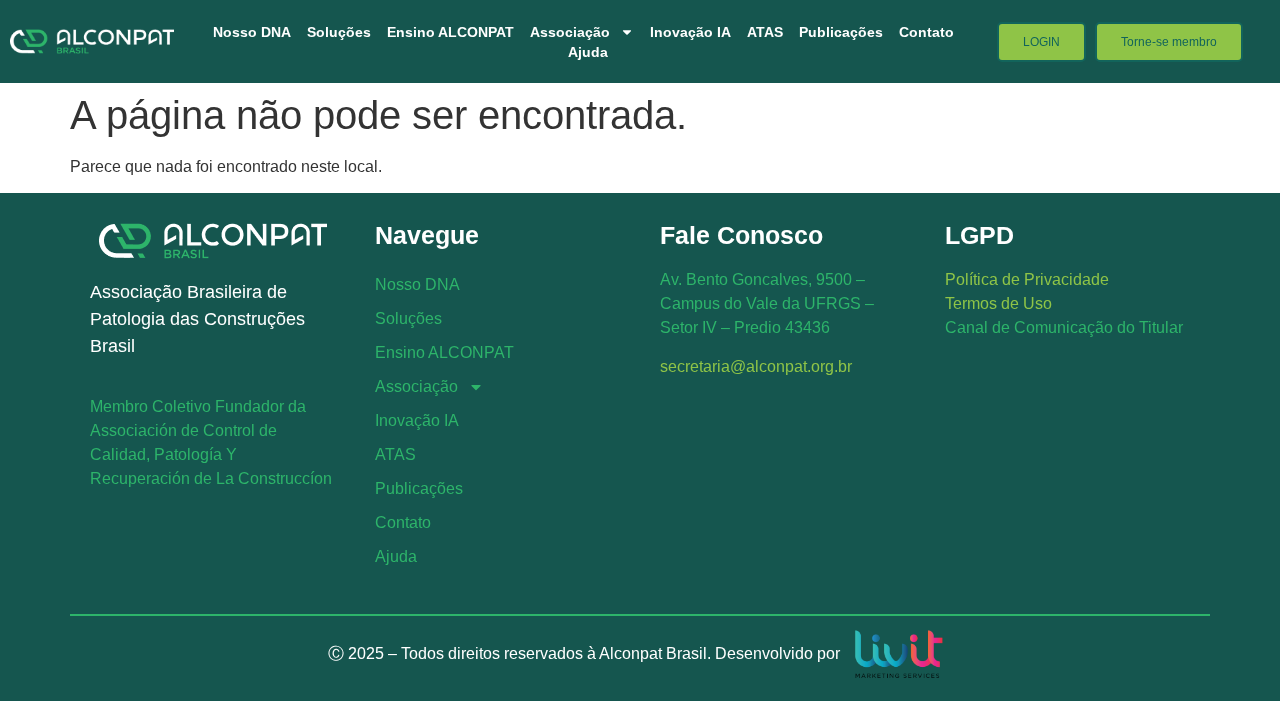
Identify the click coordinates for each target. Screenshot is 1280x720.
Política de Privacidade (1027, 279)
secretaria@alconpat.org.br (756, 366)
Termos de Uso (998, 303)
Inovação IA (690, 32)
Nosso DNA (252, 32)
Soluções (339, 32)
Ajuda (588, 52)
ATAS (765, 32)
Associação (570, 32)
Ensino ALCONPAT (450, 32)
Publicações (841, 32)
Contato (926, 32)
